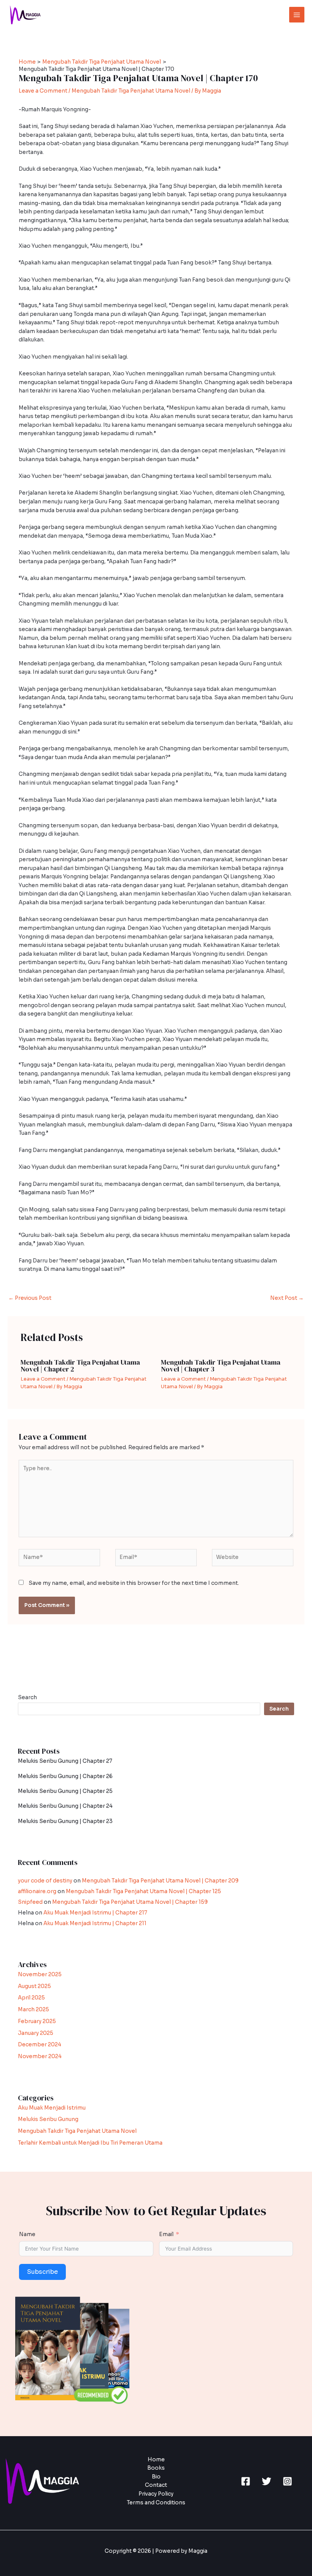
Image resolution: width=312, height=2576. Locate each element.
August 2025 (34, 1986)
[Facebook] (246, 2481)
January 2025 (36, 2033)
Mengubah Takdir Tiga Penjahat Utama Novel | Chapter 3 (221, 1366)
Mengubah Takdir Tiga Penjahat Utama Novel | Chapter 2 (80, 1366)
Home (156, 2460)
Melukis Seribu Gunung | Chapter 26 (65, 1776)
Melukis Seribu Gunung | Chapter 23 (65, 1821)
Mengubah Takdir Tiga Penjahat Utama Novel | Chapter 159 (130, 1902)
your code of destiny (45, 1881)
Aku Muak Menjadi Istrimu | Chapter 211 (95, 1923)
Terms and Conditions (156, 2503)
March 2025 (33, 2010)
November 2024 (40, 2056)
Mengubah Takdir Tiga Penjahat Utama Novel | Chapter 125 (143, 1891)
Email (166, 2234)
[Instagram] (287, 2481)
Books (156, 2468)
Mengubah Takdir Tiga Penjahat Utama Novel (131, 91)
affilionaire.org (37, 1891)
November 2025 (40, 1974)
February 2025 (37, 2021)
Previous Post (30, 1298)
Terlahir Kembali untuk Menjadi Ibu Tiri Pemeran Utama (90, 2143)
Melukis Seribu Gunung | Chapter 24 (65, 1806)
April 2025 (31, 1998)
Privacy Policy (156, 2494)
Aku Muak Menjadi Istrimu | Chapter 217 (95, 1913)
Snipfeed (30, 1902)
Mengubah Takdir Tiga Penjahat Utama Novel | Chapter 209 (160, 1881)
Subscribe (42, 2272)
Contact (156, 2485)
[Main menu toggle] (297, 15)
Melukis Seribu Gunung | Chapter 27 (65, 1761)
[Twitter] (267, 2481)
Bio (156, 2477)
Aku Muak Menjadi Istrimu (52, 2108)
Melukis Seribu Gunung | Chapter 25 (65, 1791)
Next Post (287, 1298)
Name (27, 2234)
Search (27, 1697)
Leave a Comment (43, 91)
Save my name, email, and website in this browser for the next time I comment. (134, 1583)
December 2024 (40, 2045)
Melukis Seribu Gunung (48, 2119)
